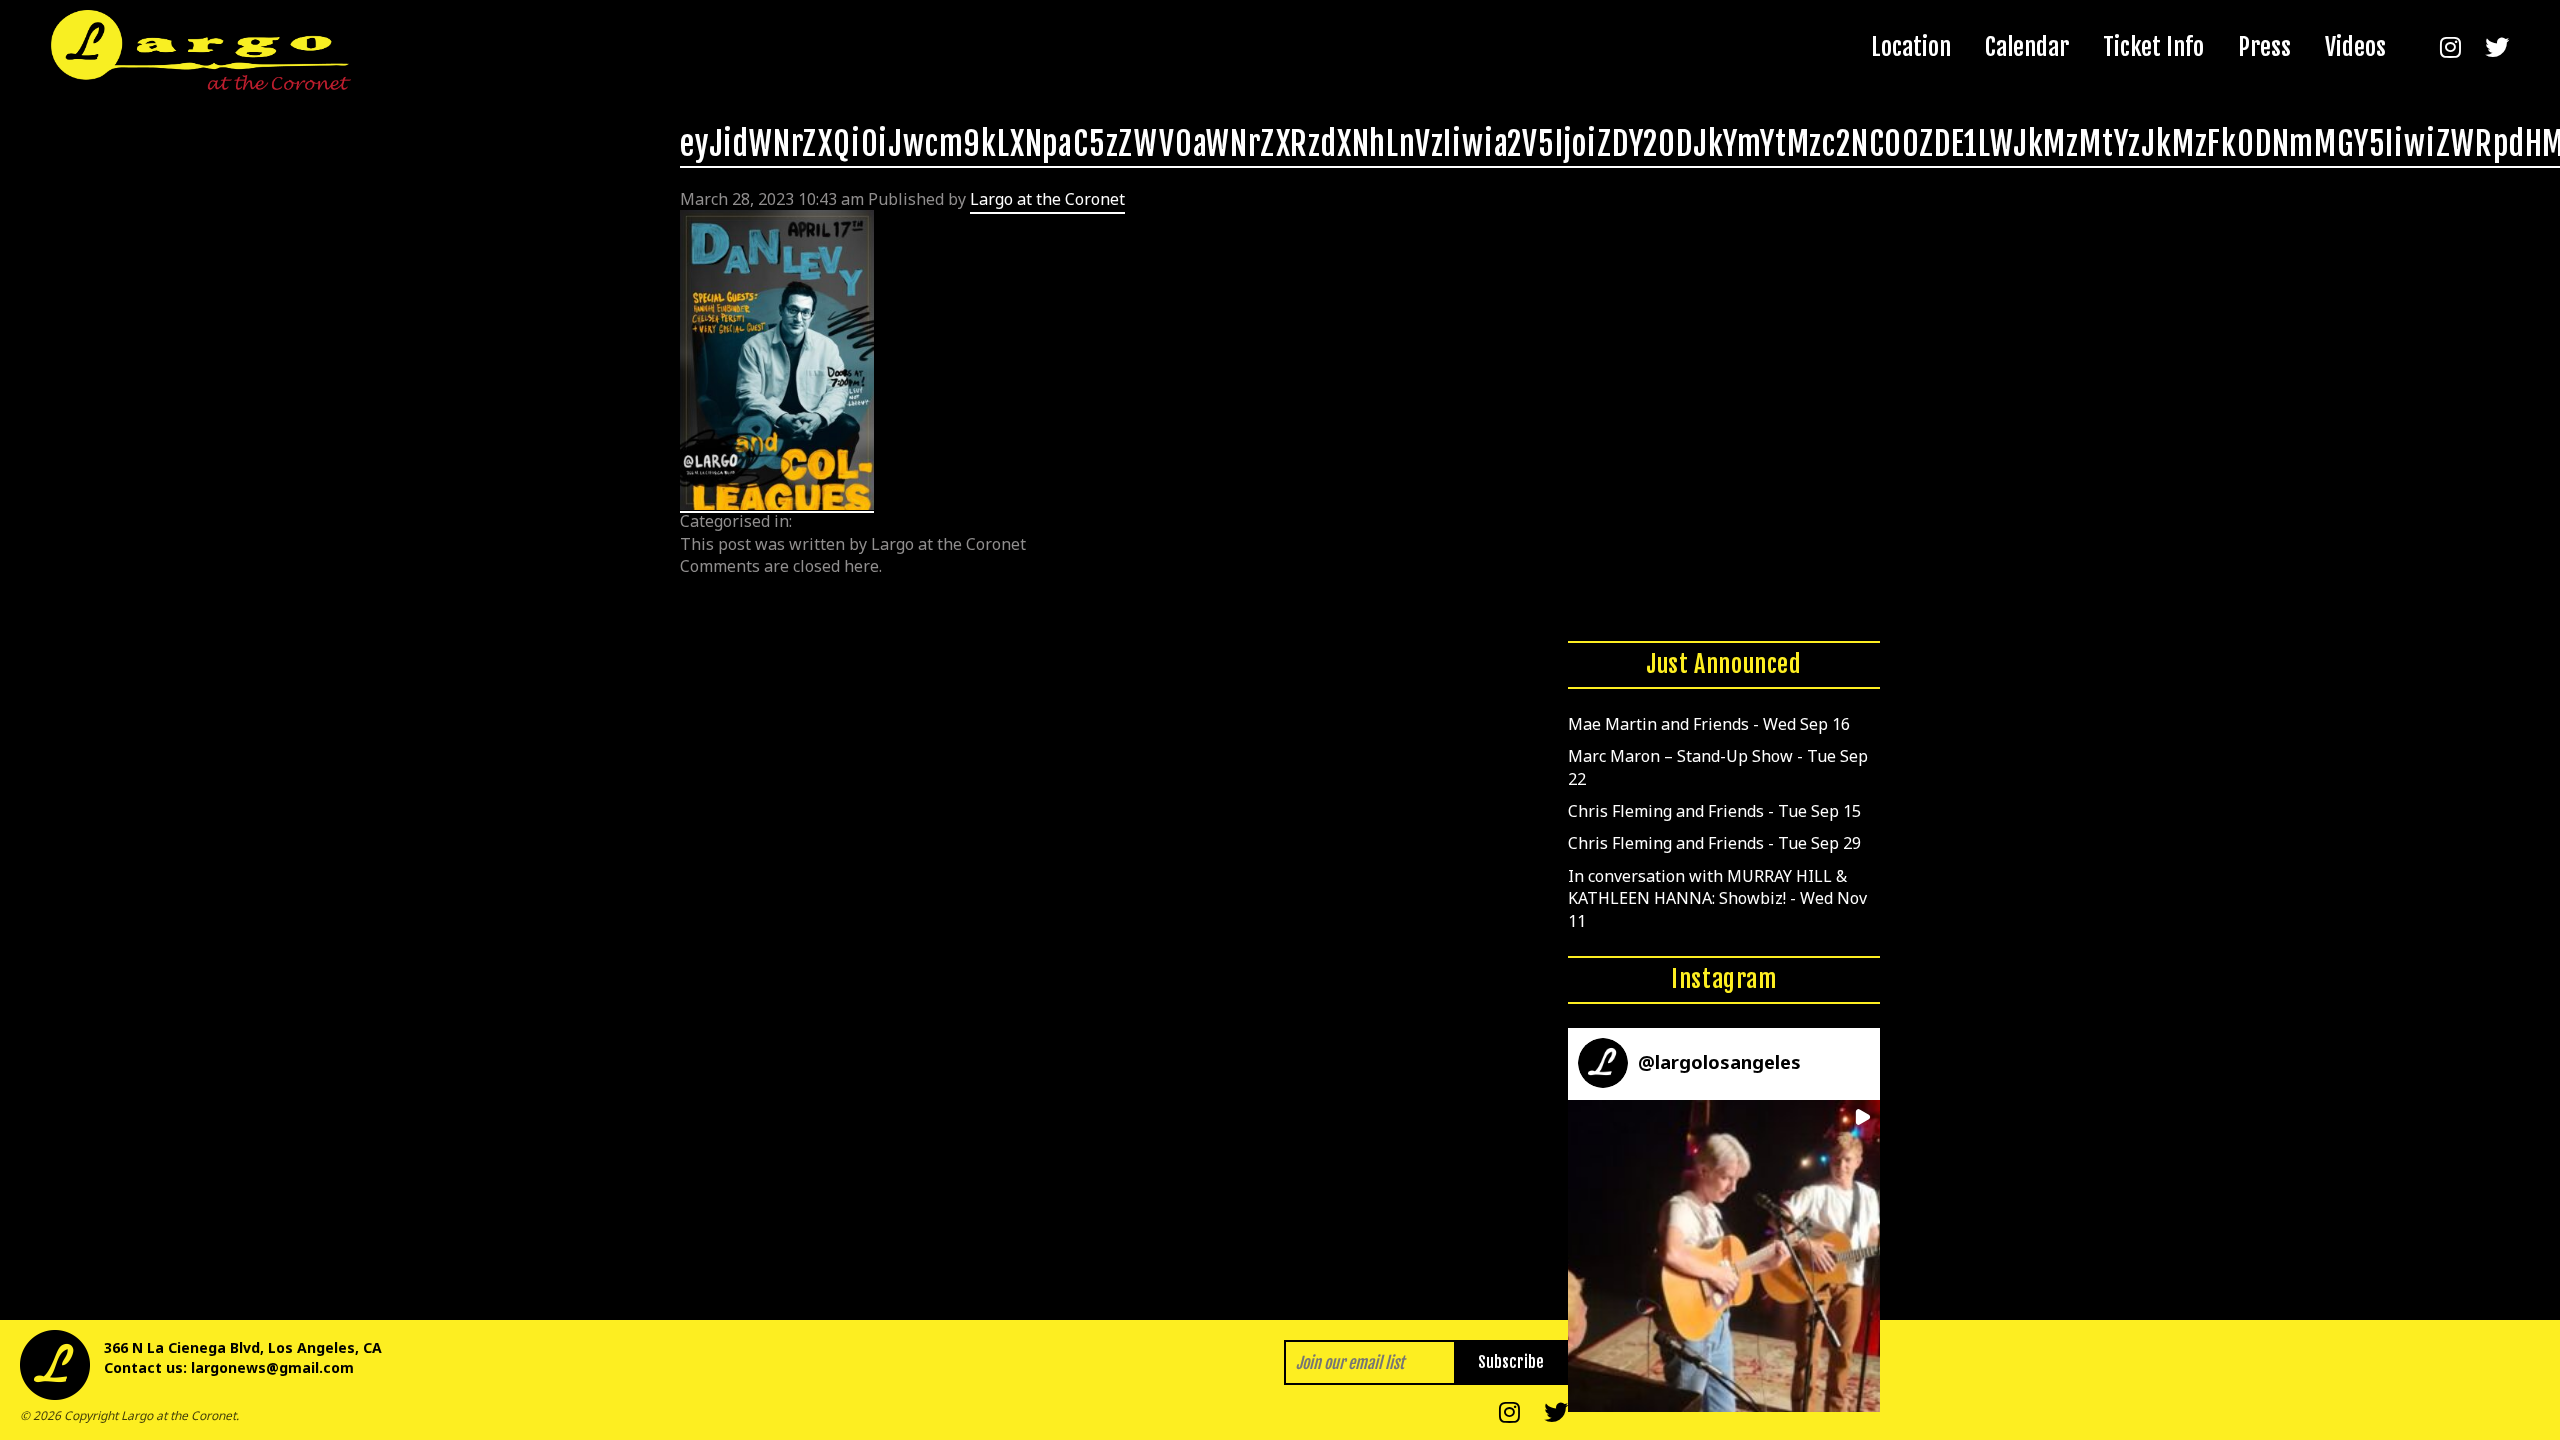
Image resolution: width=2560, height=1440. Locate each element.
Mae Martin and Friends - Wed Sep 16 (1709, 724)
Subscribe (1511, 1362)
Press (2264, 47)
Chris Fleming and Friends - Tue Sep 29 (1714, 843)
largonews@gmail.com (272, 1367)
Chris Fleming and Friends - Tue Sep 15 (1714, 811)
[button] (1724, 1256)
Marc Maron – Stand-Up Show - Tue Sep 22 (1718, 767)
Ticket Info (2153, 47)
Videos (2355, 47)
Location (1911, 47)
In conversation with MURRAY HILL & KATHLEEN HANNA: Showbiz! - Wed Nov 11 (1717, 898)
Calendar (2027, 47)
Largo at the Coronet (1047, 199)
